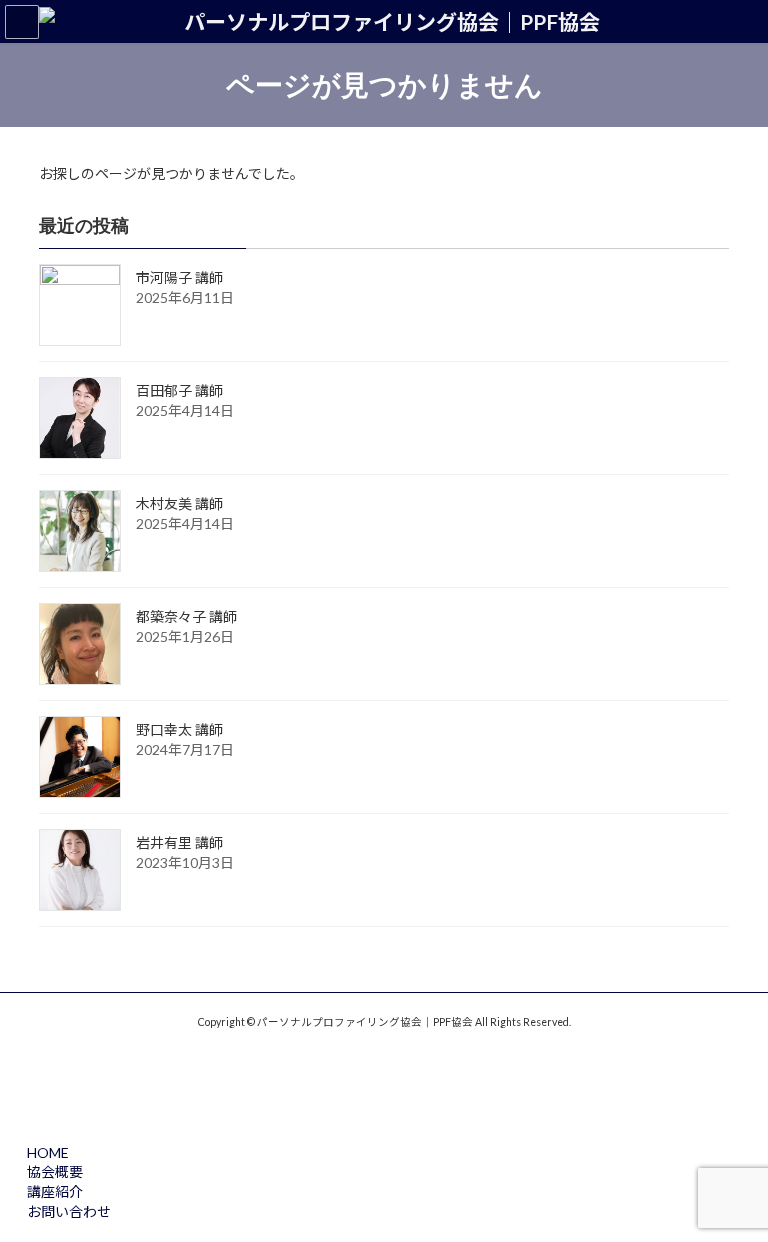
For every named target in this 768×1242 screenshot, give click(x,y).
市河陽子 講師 (179, 277)
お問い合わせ (69, 1211)
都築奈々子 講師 (186, 616)
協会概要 (55, 1171)
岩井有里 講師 (179, 842)
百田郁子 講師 (179, 390)
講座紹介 (55, 1191)
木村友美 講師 (179, 503)
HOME (48, 1152)
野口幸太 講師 (179, 729)
